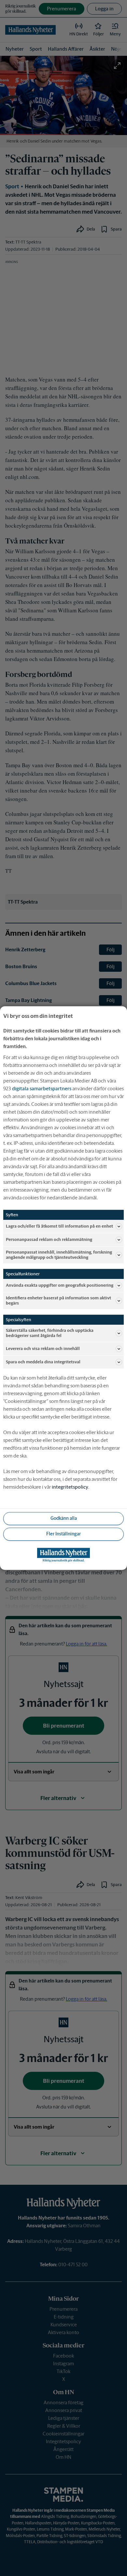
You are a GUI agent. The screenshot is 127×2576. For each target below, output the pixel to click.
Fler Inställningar (63, 1534)
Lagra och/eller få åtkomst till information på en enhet (59, 1226)
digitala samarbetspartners (42, 1088)
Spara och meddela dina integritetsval (43, 1362)
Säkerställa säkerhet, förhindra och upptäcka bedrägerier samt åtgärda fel (50, 1333)
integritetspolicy (70, 1487)
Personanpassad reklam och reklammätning (49, 1239)
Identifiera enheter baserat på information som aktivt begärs (58, 1301)
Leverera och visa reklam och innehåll (43, 1349)
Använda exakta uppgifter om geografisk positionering (60, 1285)
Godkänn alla (64, 1518)
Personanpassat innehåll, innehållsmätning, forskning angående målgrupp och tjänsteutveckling (59, 1255)
